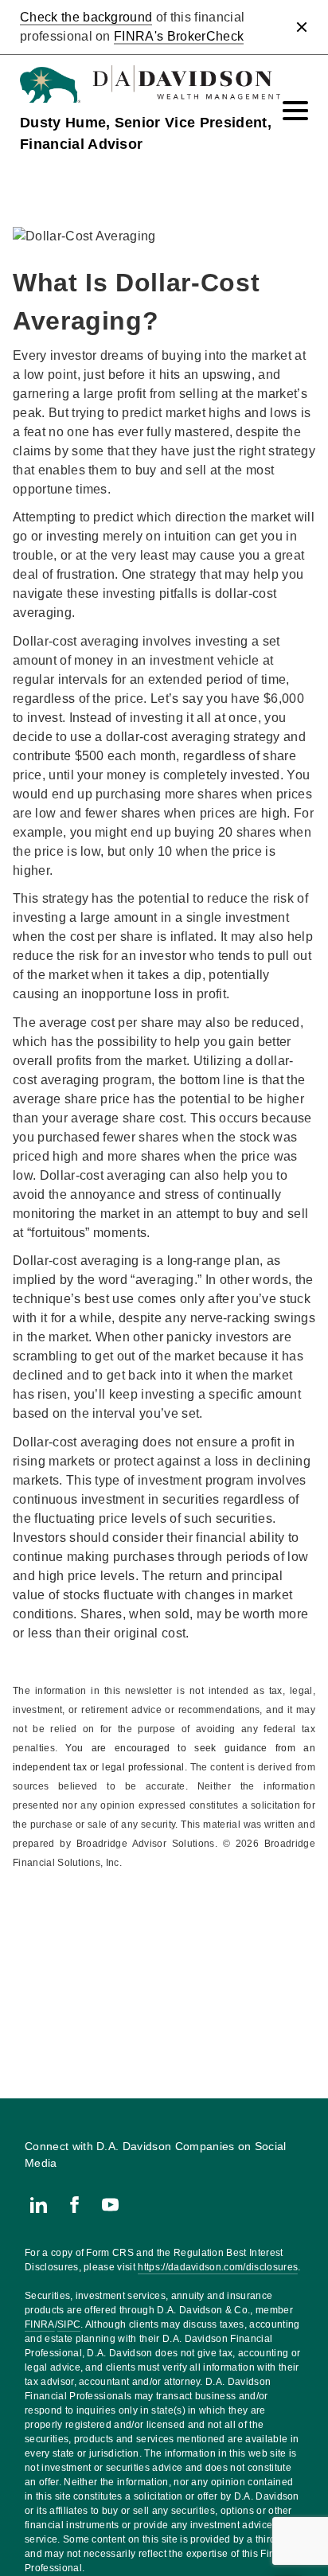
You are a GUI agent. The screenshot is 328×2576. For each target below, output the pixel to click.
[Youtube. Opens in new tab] (110, 2205)
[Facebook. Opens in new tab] (74, 2205)
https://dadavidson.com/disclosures (218, 2267)
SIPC (69, 2324)
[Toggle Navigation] (295, 111)
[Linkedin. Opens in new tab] (39, 2205)
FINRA (40, 2324)
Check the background (86, 17)
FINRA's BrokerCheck (179, 36)
